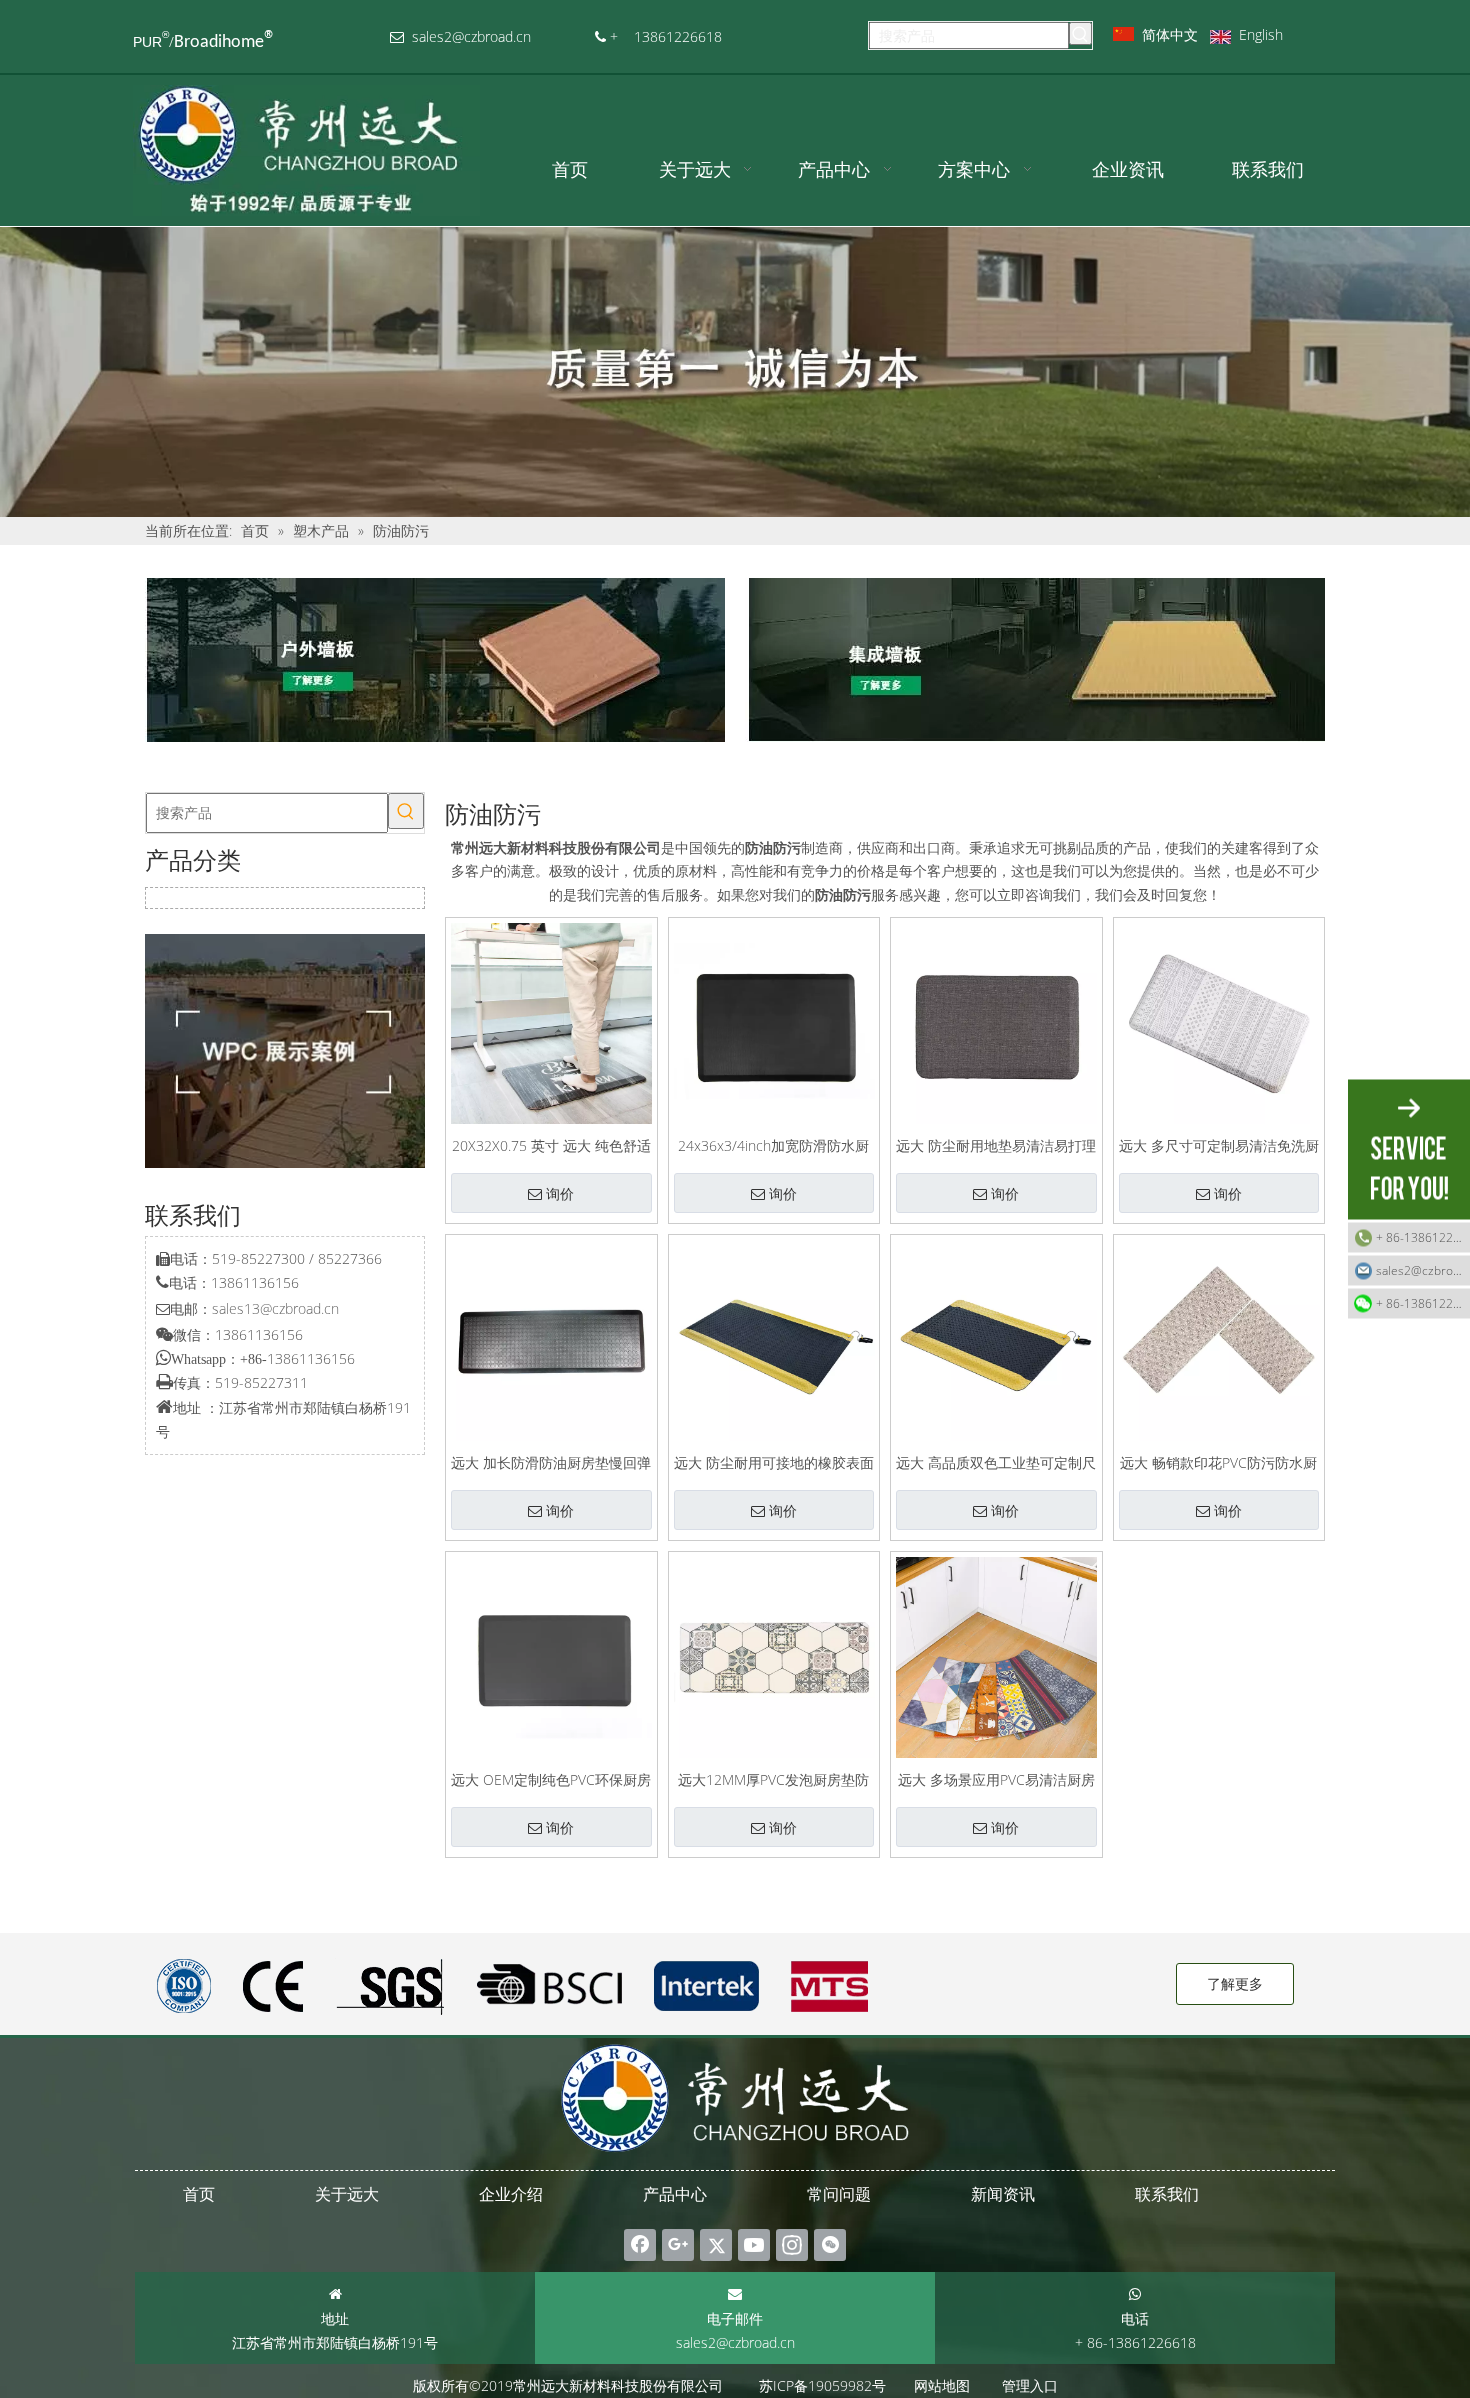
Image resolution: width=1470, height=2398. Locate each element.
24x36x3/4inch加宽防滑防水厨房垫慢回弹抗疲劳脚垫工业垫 (773, 1144)
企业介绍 (511, 2194)
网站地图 (942, 2385)
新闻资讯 (1003, 2194)
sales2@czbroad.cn (735, 2342)
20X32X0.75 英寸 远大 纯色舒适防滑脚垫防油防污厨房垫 (551, 1144)
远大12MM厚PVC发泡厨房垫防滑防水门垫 (773, 1778)
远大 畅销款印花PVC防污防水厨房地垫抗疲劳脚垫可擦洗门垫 (1218, 1461)
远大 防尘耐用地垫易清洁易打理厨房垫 (996, 1144)
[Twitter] (716, 2245)
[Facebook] (640, 2245)
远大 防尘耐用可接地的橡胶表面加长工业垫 (774, 1461)
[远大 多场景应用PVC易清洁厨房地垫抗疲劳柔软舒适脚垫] (996, 1655)
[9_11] (285, 1051)
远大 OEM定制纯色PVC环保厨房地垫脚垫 (551, 1778)
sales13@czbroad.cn (275, 1308)
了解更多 (1235, 1983)
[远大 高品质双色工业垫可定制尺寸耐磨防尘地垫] (996, 1338)
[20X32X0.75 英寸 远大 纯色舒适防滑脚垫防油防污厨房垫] (551, 1021)
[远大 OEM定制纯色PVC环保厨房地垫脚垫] (551, 1655)
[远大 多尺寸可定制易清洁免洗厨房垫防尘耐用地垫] (1219, 1021)
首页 (199, 2194)
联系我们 (1167, 2194)
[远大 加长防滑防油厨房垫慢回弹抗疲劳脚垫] (551, 1338)
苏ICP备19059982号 (822, 2385)
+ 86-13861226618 (1423, 1237)
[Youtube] (754, 2245)
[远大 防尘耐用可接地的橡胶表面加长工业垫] (774, 1338)
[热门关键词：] (1080, 33)
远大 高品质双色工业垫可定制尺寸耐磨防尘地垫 (996, 1461)
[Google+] (678, 2245)
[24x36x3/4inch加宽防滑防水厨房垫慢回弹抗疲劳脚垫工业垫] (774, 1021)
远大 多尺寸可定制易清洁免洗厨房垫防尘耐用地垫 (1219, 1144)
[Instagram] (792, 2245)
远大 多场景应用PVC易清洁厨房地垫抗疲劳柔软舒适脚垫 (996, 1778)
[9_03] (435, 660)
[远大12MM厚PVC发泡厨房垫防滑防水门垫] (774, 1655)
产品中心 (675, 2194)
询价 (560, 1194)
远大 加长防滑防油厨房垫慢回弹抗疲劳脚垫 (551, 1461)
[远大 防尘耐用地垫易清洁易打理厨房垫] (996, 1021)
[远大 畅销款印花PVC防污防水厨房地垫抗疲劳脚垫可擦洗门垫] (1219, 1338)
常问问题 (839, 2194)
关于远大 (347, 2194)
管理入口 (1030, 2385)
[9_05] (1035, 660)
